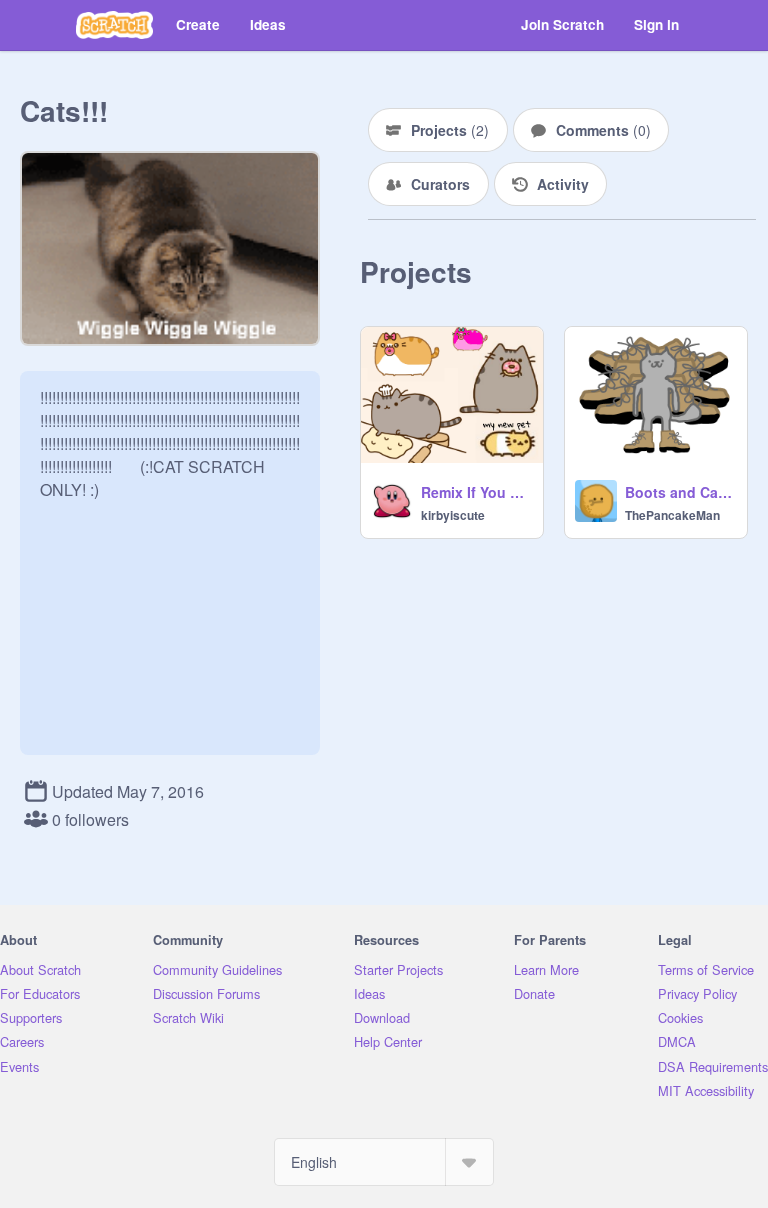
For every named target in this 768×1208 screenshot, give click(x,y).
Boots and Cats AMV (680, 492)
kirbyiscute (453, 515)
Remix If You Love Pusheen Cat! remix (476, 492)
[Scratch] (114, 25)
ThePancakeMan (672, 515)
